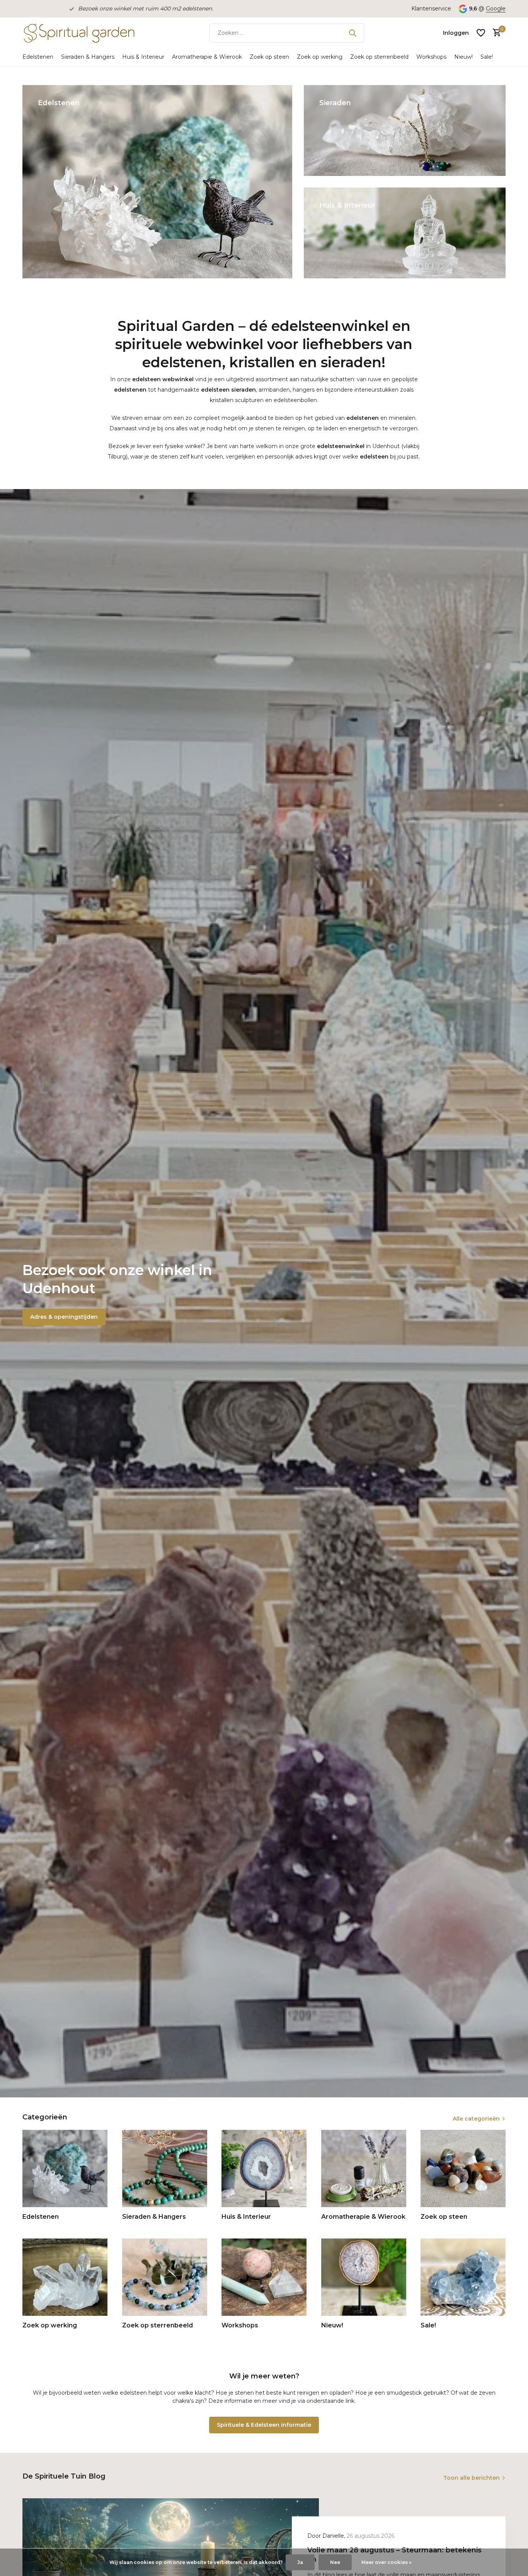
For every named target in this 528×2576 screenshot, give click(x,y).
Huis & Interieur (143, 57)
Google (496, 9)
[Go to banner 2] (405, 130)
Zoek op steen (269, 57)
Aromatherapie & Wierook (207, 57)
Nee (335, 2562)
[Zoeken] (353, 33)
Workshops (431, 57)
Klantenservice (431, 9)
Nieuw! (463, 57)
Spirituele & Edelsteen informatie (264, 2425)
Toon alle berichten (472, 2478)
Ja (300, 2562)
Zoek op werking (320, 57)
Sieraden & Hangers (88, 57)
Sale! (487, 57)
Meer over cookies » (386, 2562)
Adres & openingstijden (64, 1317)
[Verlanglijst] (481, 33)
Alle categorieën (476, 2119)
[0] (495, 33)
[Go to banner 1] (157, 182)
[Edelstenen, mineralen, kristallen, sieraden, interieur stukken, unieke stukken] (78, 33)
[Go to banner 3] (405, 233)
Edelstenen (38, 57)
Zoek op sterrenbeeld (379, 57)
